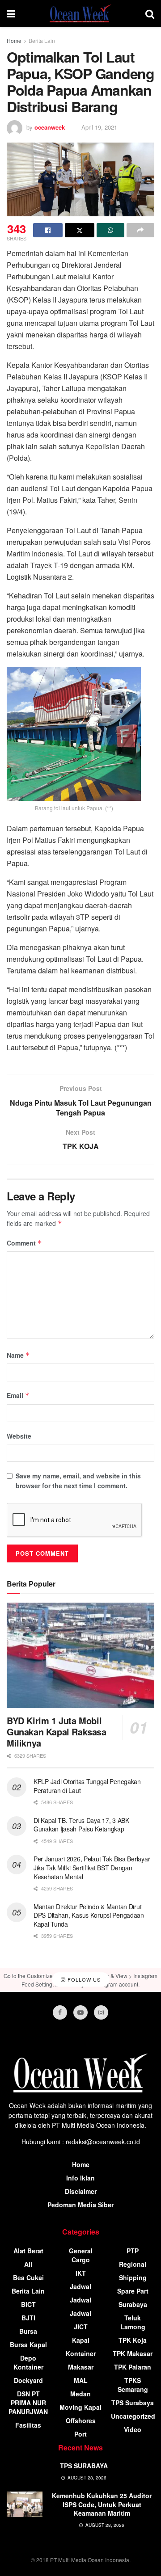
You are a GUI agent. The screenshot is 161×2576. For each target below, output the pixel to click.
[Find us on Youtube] (80, 2012)
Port (80, 2434)
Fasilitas (28, 2425)
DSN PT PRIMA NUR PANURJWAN (28, 2403)
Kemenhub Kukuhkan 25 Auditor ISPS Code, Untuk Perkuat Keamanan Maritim (102, 2504)
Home (14, 40)
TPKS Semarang (133, 2385)
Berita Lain (42, 40)
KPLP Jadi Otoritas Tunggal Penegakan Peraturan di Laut (87, 1786)
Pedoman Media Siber (80, 2205)
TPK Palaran (133, 2367)
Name (18, 1355)
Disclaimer (81, 2191)
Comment (24, 1243)
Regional (133, 2264)
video (133, 2429)
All (28, 2264)
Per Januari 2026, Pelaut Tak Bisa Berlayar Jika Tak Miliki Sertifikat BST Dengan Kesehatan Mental (92, 1867)
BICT (28, 2304)
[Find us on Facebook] (60, 2012)
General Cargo (81, 2255)
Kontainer (81, 2353)
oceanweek (50, 127)
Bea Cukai (28, 2277)
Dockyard (28, 2380)
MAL (81, 2380)
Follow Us (83, 1979)
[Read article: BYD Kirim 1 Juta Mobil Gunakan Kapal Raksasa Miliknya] (80, 1655)
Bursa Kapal (28, 2344)
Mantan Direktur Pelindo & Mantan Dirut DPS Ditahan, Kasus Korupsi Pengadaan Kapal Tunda (89, 1915)
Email (18, 1395)
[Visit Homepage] (80, 13)
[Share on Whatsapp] (110, 230)
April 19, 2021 (99, 127)
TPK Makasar (133, 2353)
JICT (81, 2327)
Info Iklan (80, 2178)
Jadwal (80, 2286)
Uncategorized (133, 2416)
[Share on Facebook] (48, 230)
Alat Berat (28, 2251)
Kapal (81, 2340)
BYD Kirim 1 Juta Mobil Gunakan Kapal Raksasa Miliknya (57, 1732)
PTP (133, 2251)
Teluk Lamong (133, 2322)
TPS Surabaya (133, 2403)
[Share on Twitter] (80, 230)
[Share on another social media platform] (140, 230)
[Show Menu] (11, 13)
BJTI (28, 2318)
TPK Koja (133, 2340)
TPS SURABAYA (84, 2466)
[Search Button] (150, 13)
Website (19, 1436)
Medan (80, 2394)
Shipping (133, 2277)
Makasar (81, 2367)
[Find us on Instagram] (101, 2012)
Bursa (28, 2331)
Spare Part (133, 2291)
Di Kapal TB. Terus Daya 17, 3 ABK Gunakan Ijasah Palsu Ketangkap (81, 1825)
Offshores (81, 2420)
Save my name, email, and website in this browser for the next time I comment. (78, 1481)
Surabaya (133, 2304)
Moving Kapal (80, 2407)
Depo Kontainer (28, 2362)
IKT (81, 2273)
